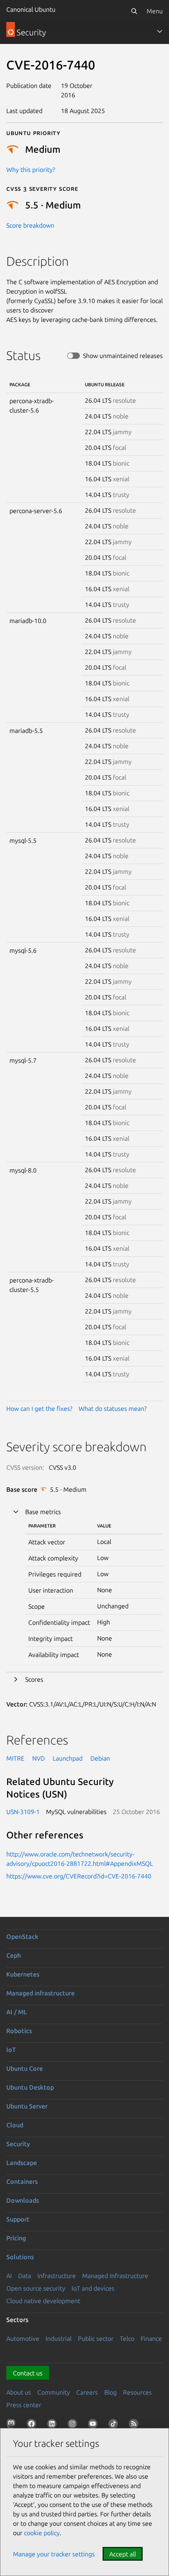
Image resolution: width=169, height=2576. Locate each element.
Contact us (28, 2373)
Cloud (15, 2125)
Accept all (123, 2554)
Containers (22, 2181)
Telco (127, 2338)
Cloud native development (43, 2301)
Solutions (20, 2257)
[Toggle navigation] (160, 31)
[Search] (134, 11)
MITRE (15, 1758)
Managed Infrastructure (115, 2276)
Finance (151, 2338)
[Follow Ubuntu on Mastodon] (13, 2425)
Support (18, 2219)
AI (9, 2276)
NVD (39, 1758)
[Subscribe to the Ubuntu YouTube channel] (94, 2425)
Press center (24, 2405)
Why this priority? (31, 170)
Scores (34, 1679)
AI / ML (17, 2012)
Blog (110, 2392)
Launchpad (68, 1758)
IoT (11, 2050)
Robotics (19, 2031)
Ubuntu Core (25, 2068)
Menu (155, 11)
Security (18, 2144)
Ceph (14, 1955)
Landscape (22, 2163)
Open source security (36, 2288)
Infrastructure (57, 2276)
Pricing (16, 2238)
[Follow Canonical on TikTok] (115, 2425)
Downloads (23, 2200)
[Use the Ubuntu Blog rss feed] (135, 2425)
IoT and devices (93, 2288)
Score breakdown (30, 225)
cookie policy (42, 2533)
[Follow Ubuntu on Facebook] (33, 2425)
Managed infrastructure (40, 1993)
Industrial (59, 2338)
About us (19, 2392)
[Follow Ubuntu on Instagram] (74, 2425)
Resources (137, 2392)
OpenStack (22, 1937)
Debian (100, 1758)
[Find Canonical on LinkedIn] (53, 2425)
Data (25, 2276)
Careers (87, 2392)
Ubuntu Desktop (30, 2087)
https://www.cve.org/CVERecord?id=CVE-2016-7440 (79, 1876)
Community (54, 2392)
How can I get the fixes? (39, 1409)
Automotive (23, 2338)
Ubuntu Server (27, 2106)
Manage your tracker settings (54, 2554)
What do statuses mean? (113, 1409)
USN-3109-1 (23, 1812)
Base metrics (43, 1512)
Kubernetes (23, 1974)
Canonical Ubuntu (31, 9)
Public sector (96, 2338)
